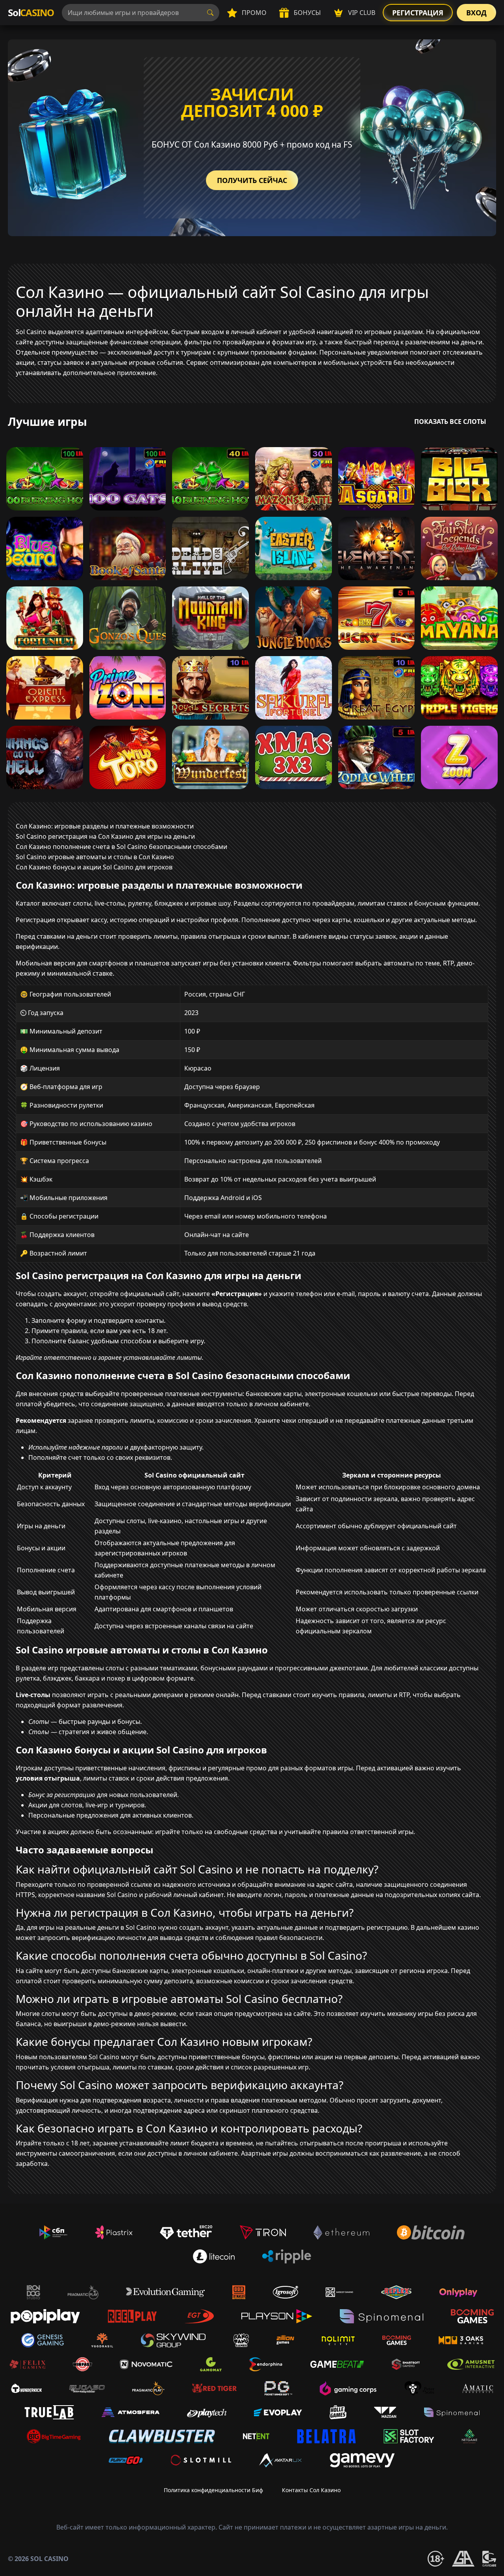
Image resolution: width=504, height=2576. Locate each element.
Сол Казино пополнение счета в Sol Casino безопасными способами (121, 847)
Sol (31, 12)
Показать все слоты (450, 422)
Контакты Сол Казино (311, 2490)
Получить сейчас (252, 180)
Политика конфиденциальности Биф (213, 2490)
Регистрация (418, 13)
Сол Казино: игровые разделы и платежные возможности (105, 826)
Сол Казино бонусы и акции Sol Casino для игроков (94, 867)
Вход (476, 13)
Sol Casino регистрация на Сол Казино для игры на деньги (105, 836)
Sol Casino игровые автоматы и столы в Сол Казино (95, 857)
